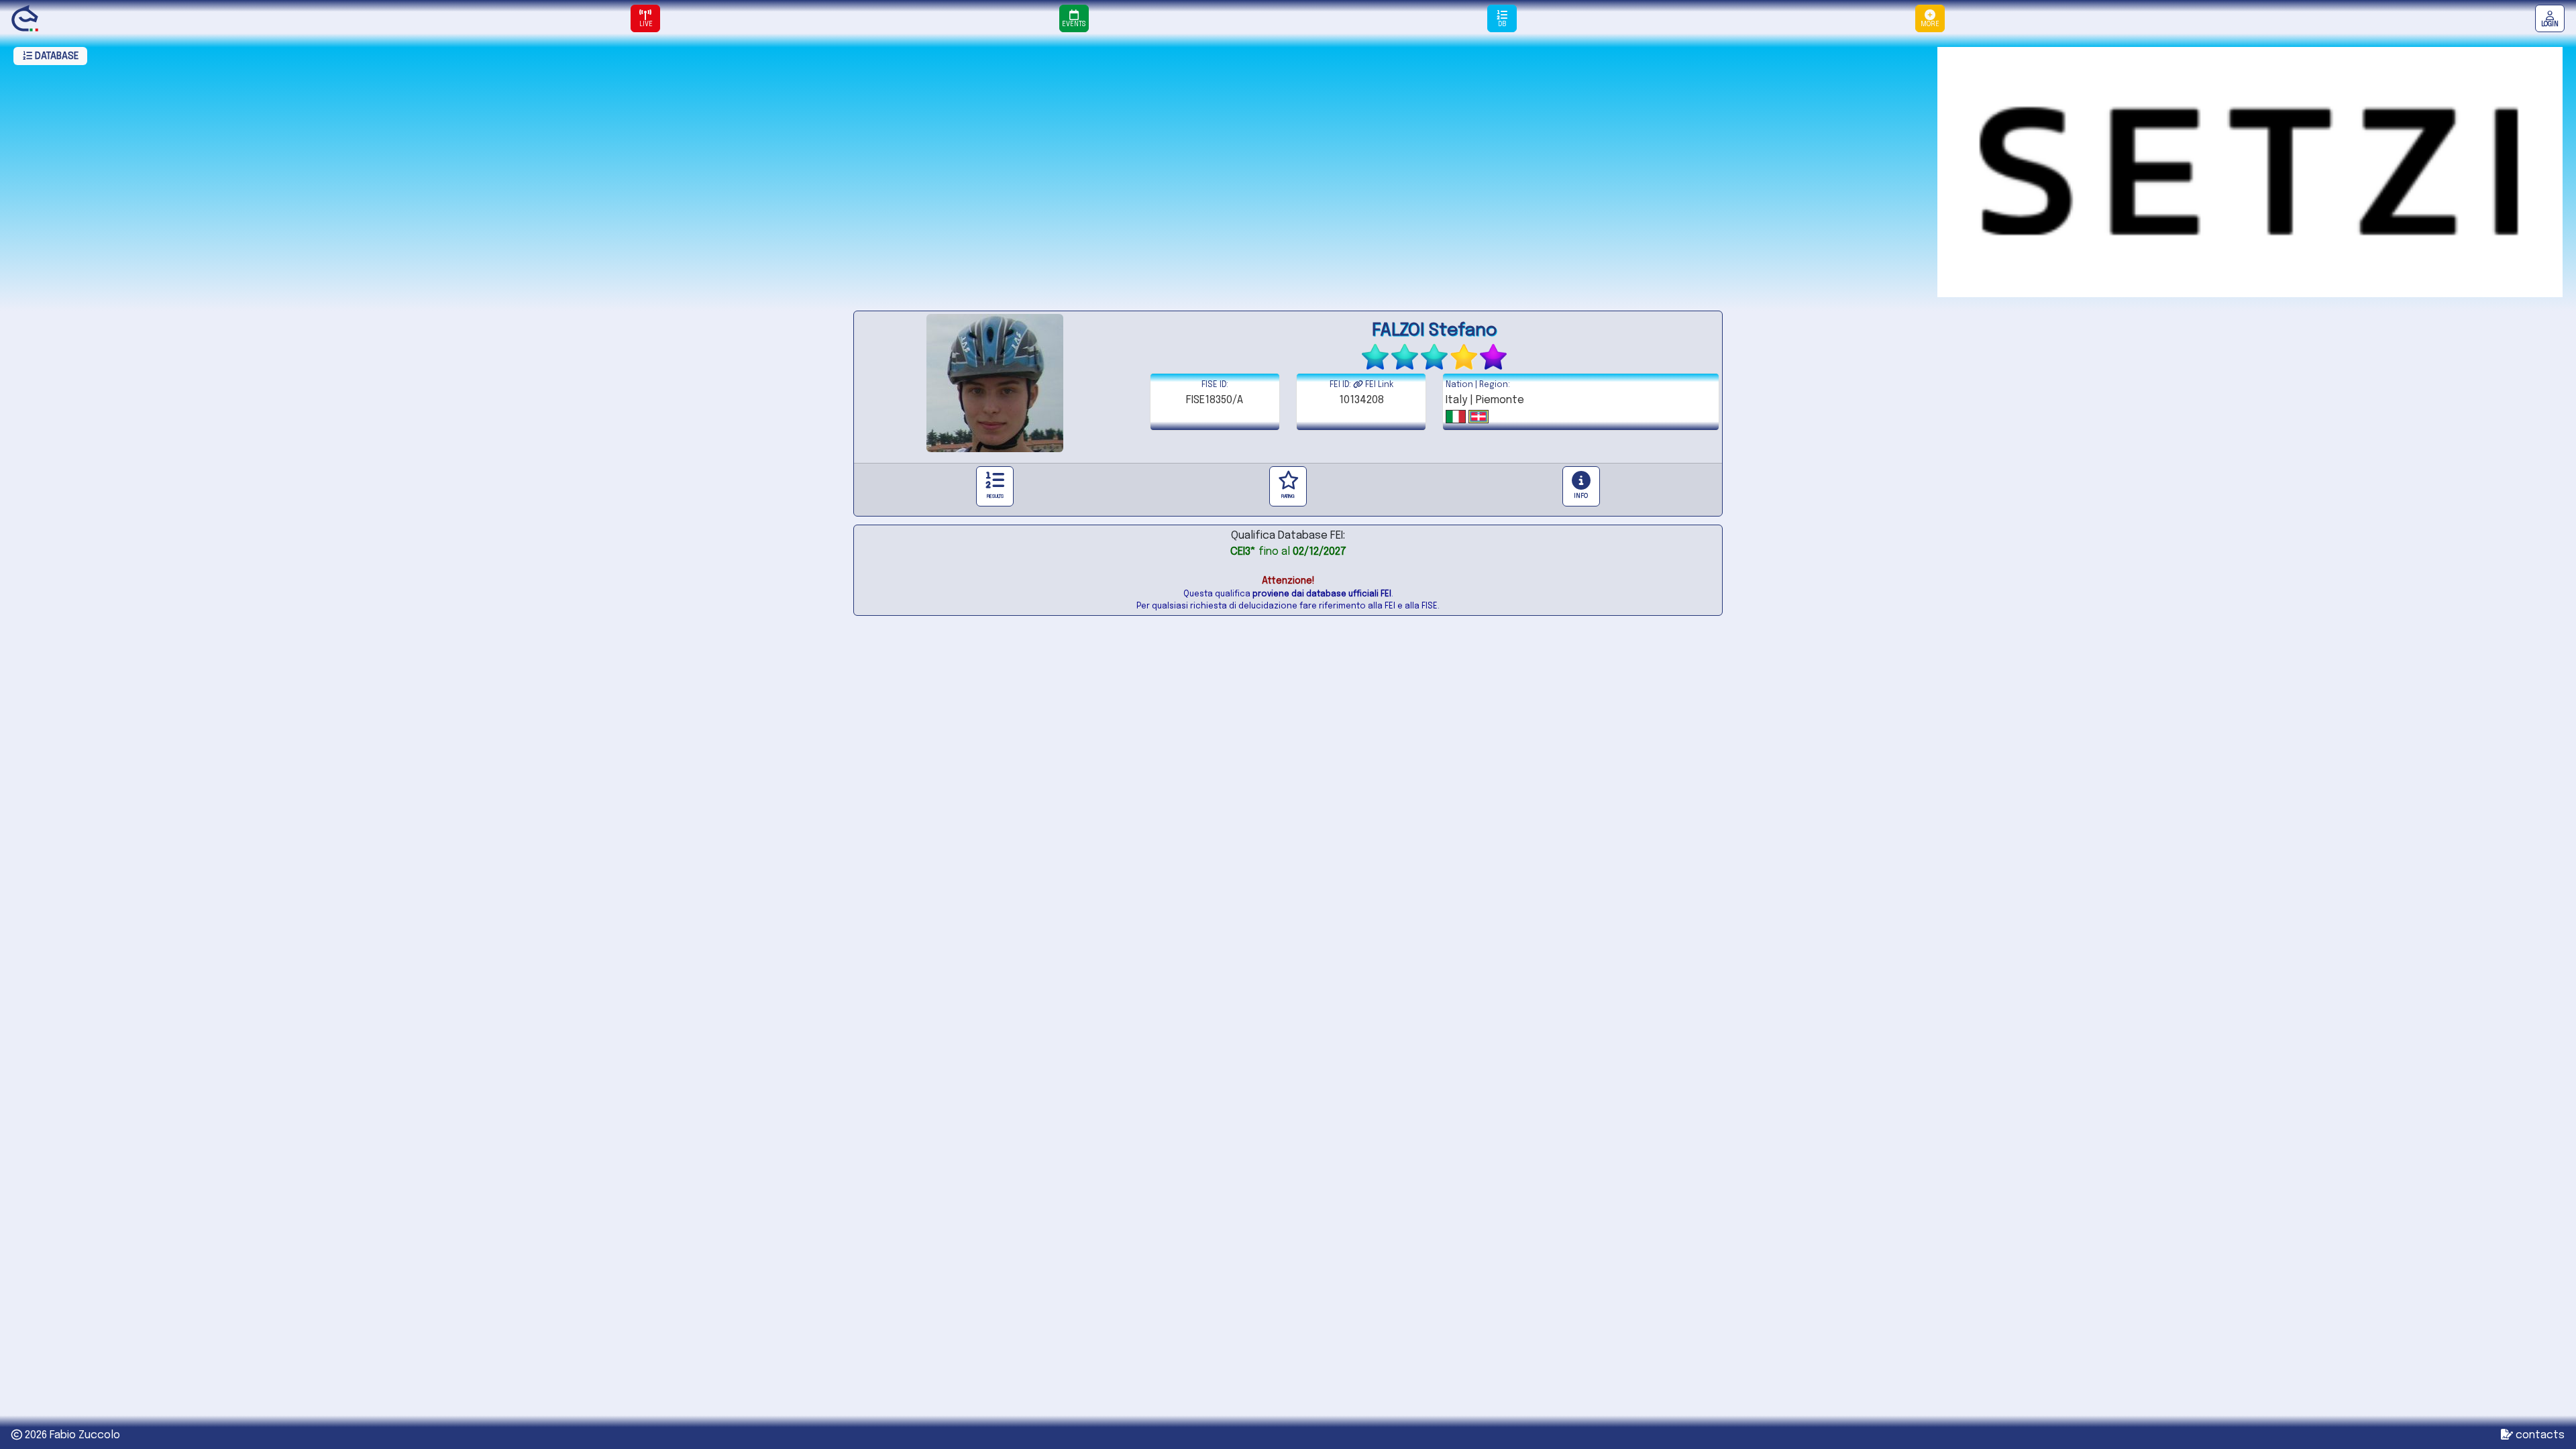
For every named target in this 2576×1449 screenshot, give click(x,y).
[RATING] (1288, 486)
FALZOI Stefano (1435, 330)
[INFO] (1581, 486)
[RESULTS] (995, 486)
